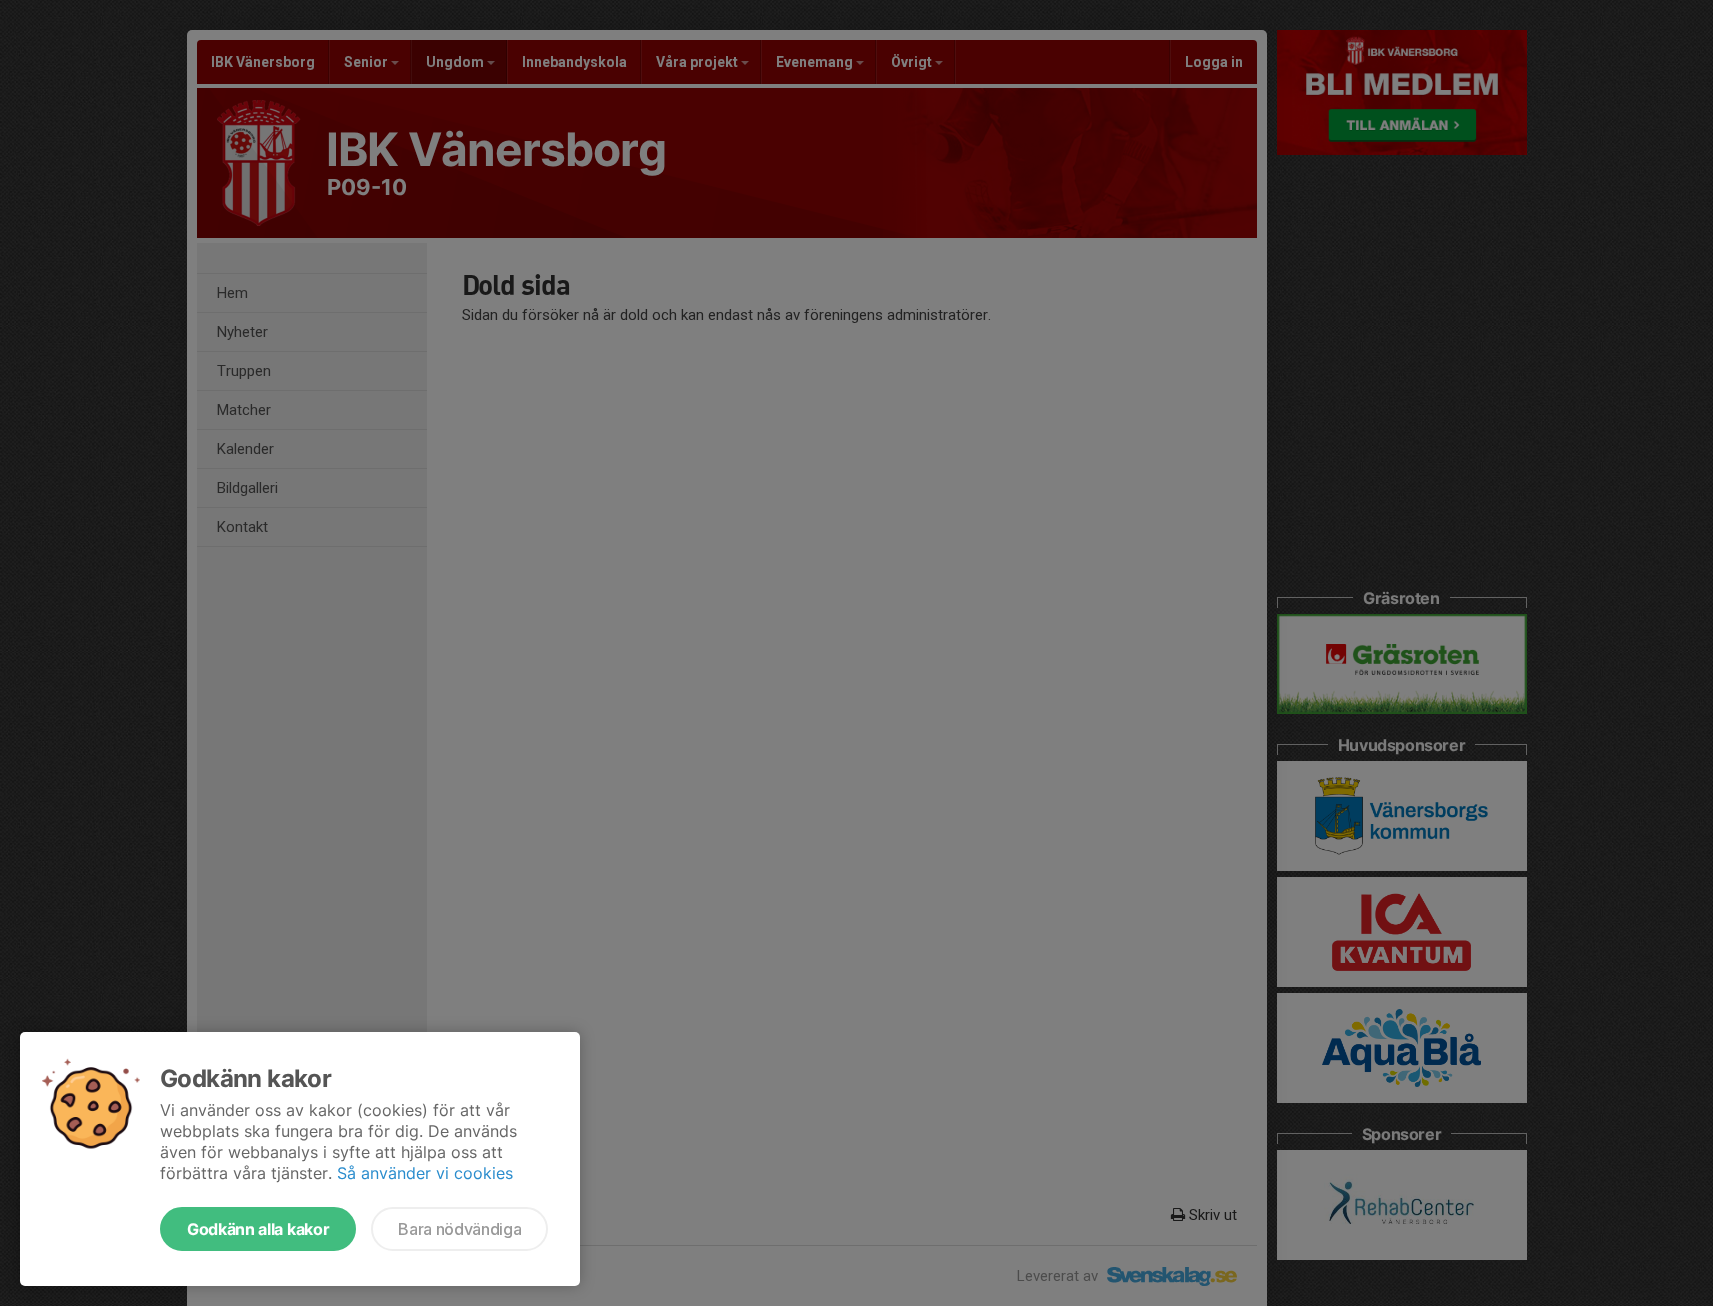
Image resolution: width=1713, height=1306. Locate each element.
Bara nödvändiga (459, 1229)
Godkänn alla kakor (258, 1229)
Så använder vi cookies (425, 1173)
